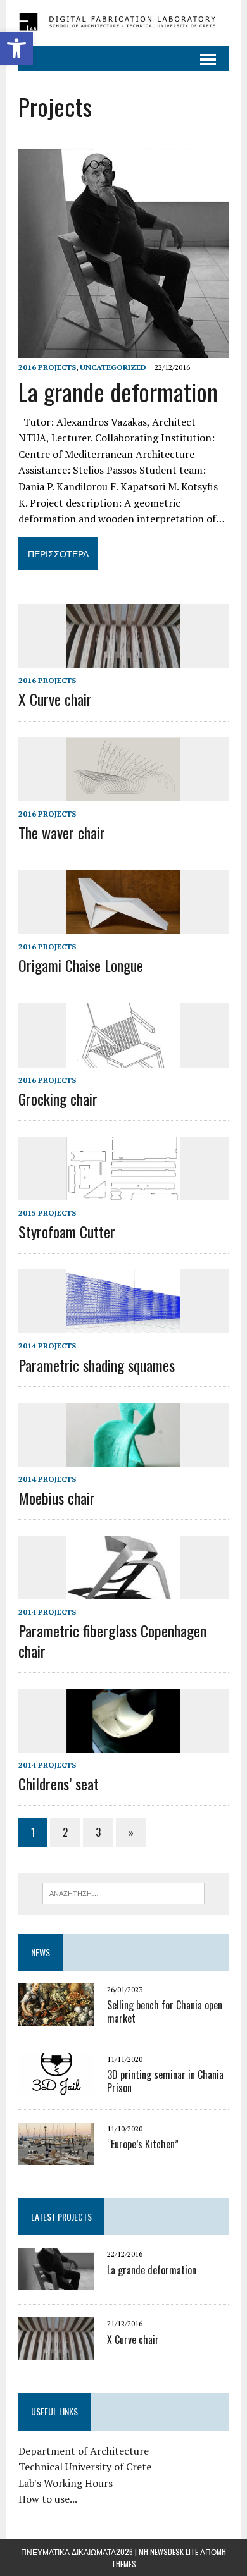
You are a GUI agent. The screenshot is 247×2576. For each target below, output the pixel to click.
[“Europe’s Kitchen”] (56, 2157)
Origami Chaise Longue (81, 965)
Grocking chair (58, 1099)
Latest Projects (61, 2216)
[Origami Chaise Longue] (123, 925)
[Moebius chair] (123, 1458)
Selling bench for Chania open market (165, 2012)
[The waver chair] (123, 792)
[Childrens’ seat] (123, 1744)
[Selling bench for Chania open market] (56, 2018)
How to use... (48, 2499)
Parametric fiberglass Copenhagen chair (112, 1640)
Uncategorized (113, 367)
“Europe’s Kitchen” (143, 2144)
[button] (16, 48)
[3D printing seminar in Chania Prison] (56, 2087)
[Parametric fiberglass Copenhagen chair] (123, 1591)
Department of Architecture (84, 2451)
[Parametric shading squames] (123, 1325)
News (41, 1952)
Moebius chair (57, 1498)
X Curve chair (55, 699)
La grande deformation (118, 391)
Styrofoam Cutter (67, 1231)
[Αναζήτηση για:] (124, 1892)
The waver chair (62, 832)
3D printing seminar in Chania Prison (165, 2081)
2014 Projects (47, 1346)
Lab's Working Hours (66, 2483)
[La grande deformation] (123, 349)
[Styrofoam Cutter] (123, 1192)
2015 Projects (47, 1213)
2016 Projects (47, 367)
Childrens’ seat (59, 1784)
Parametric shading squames (97, 1365)
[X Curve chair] (123, 660)
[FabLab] (123, 23)
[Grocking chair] (123, 1059)
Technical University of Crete (85, 2467)
